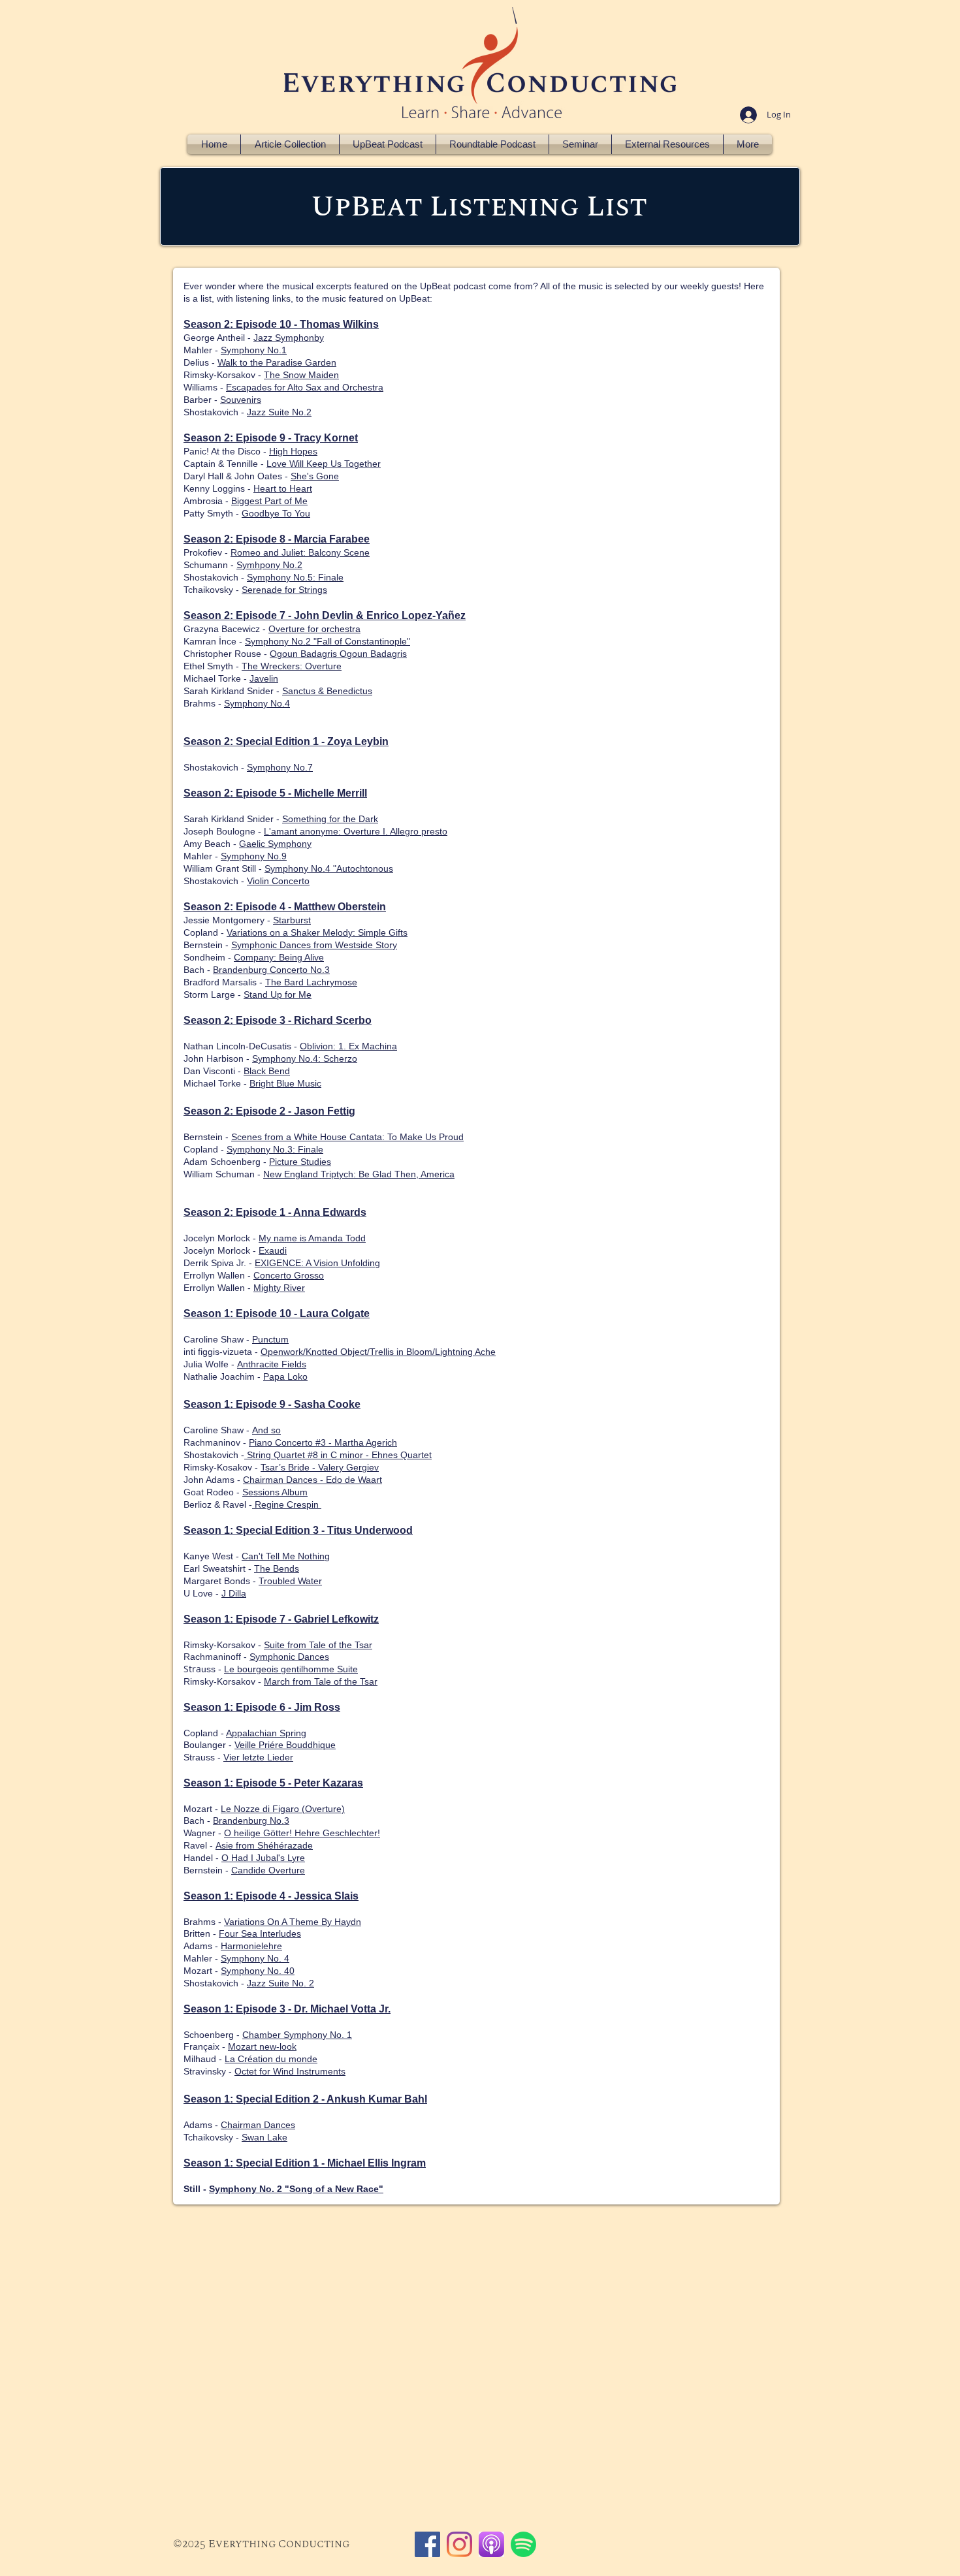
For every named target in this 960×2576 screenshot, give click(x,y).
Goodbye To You (276, 513)
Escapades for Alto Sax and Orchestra (305, 387)
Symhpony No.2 (269, 565)
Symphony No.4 (257, 703)
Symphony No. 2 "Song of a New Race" (296, 2189)
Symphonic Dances (289, 1657)
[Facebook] (427, 2544)
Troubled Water (290, 1581)
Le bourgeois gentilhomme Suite (291, 1669)
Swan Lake (264, 2137)
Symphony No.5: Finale (295, 577)
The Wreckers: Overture (292, 666)
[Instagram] (459, 2544)
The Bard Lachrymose (311, 982)
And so (266, 1430)
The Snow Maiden (301, 375)
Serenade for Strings (284, 590)
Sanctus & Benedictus (327, 691)
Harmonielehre (251, 1946)
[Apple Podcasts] (491, 2544)
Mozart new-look (262, 2046)
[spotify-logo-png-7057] (523, 2544)
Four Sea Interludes (260, 1933)
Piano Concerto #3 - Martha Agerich (323, 1442)
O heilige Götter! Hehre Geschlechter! (302, 1833)
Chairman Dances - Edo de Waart (312, 1480)
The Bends (277, 1568)
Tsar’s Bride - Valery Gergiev (320, 1467)
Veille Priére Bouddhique (285, 1745)
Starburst (292, 920)
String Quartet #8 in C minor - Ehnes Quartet (338, 1455)
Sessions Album (275, 1492)
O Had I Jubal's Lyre (263, 1858)
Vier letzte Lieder (258, 1757)
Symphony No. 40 (258, 1971)
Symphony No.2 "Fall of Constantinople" (328, 641)
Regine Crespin (287, 1504)
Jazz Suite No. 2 (280, 1983)
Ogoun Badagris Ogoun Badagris (338, 654)
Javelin (264, 678)
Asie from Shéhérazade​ (264, 1845)
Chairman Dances (258, 2125)
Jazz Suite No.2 (279, 412)
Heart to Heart (283, 488)
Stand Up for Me (278, 994)
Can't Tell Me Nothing (286, 1556)
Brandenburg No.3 (251, 1821)
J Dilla (234, 1593)
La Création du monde (271, 2059)
